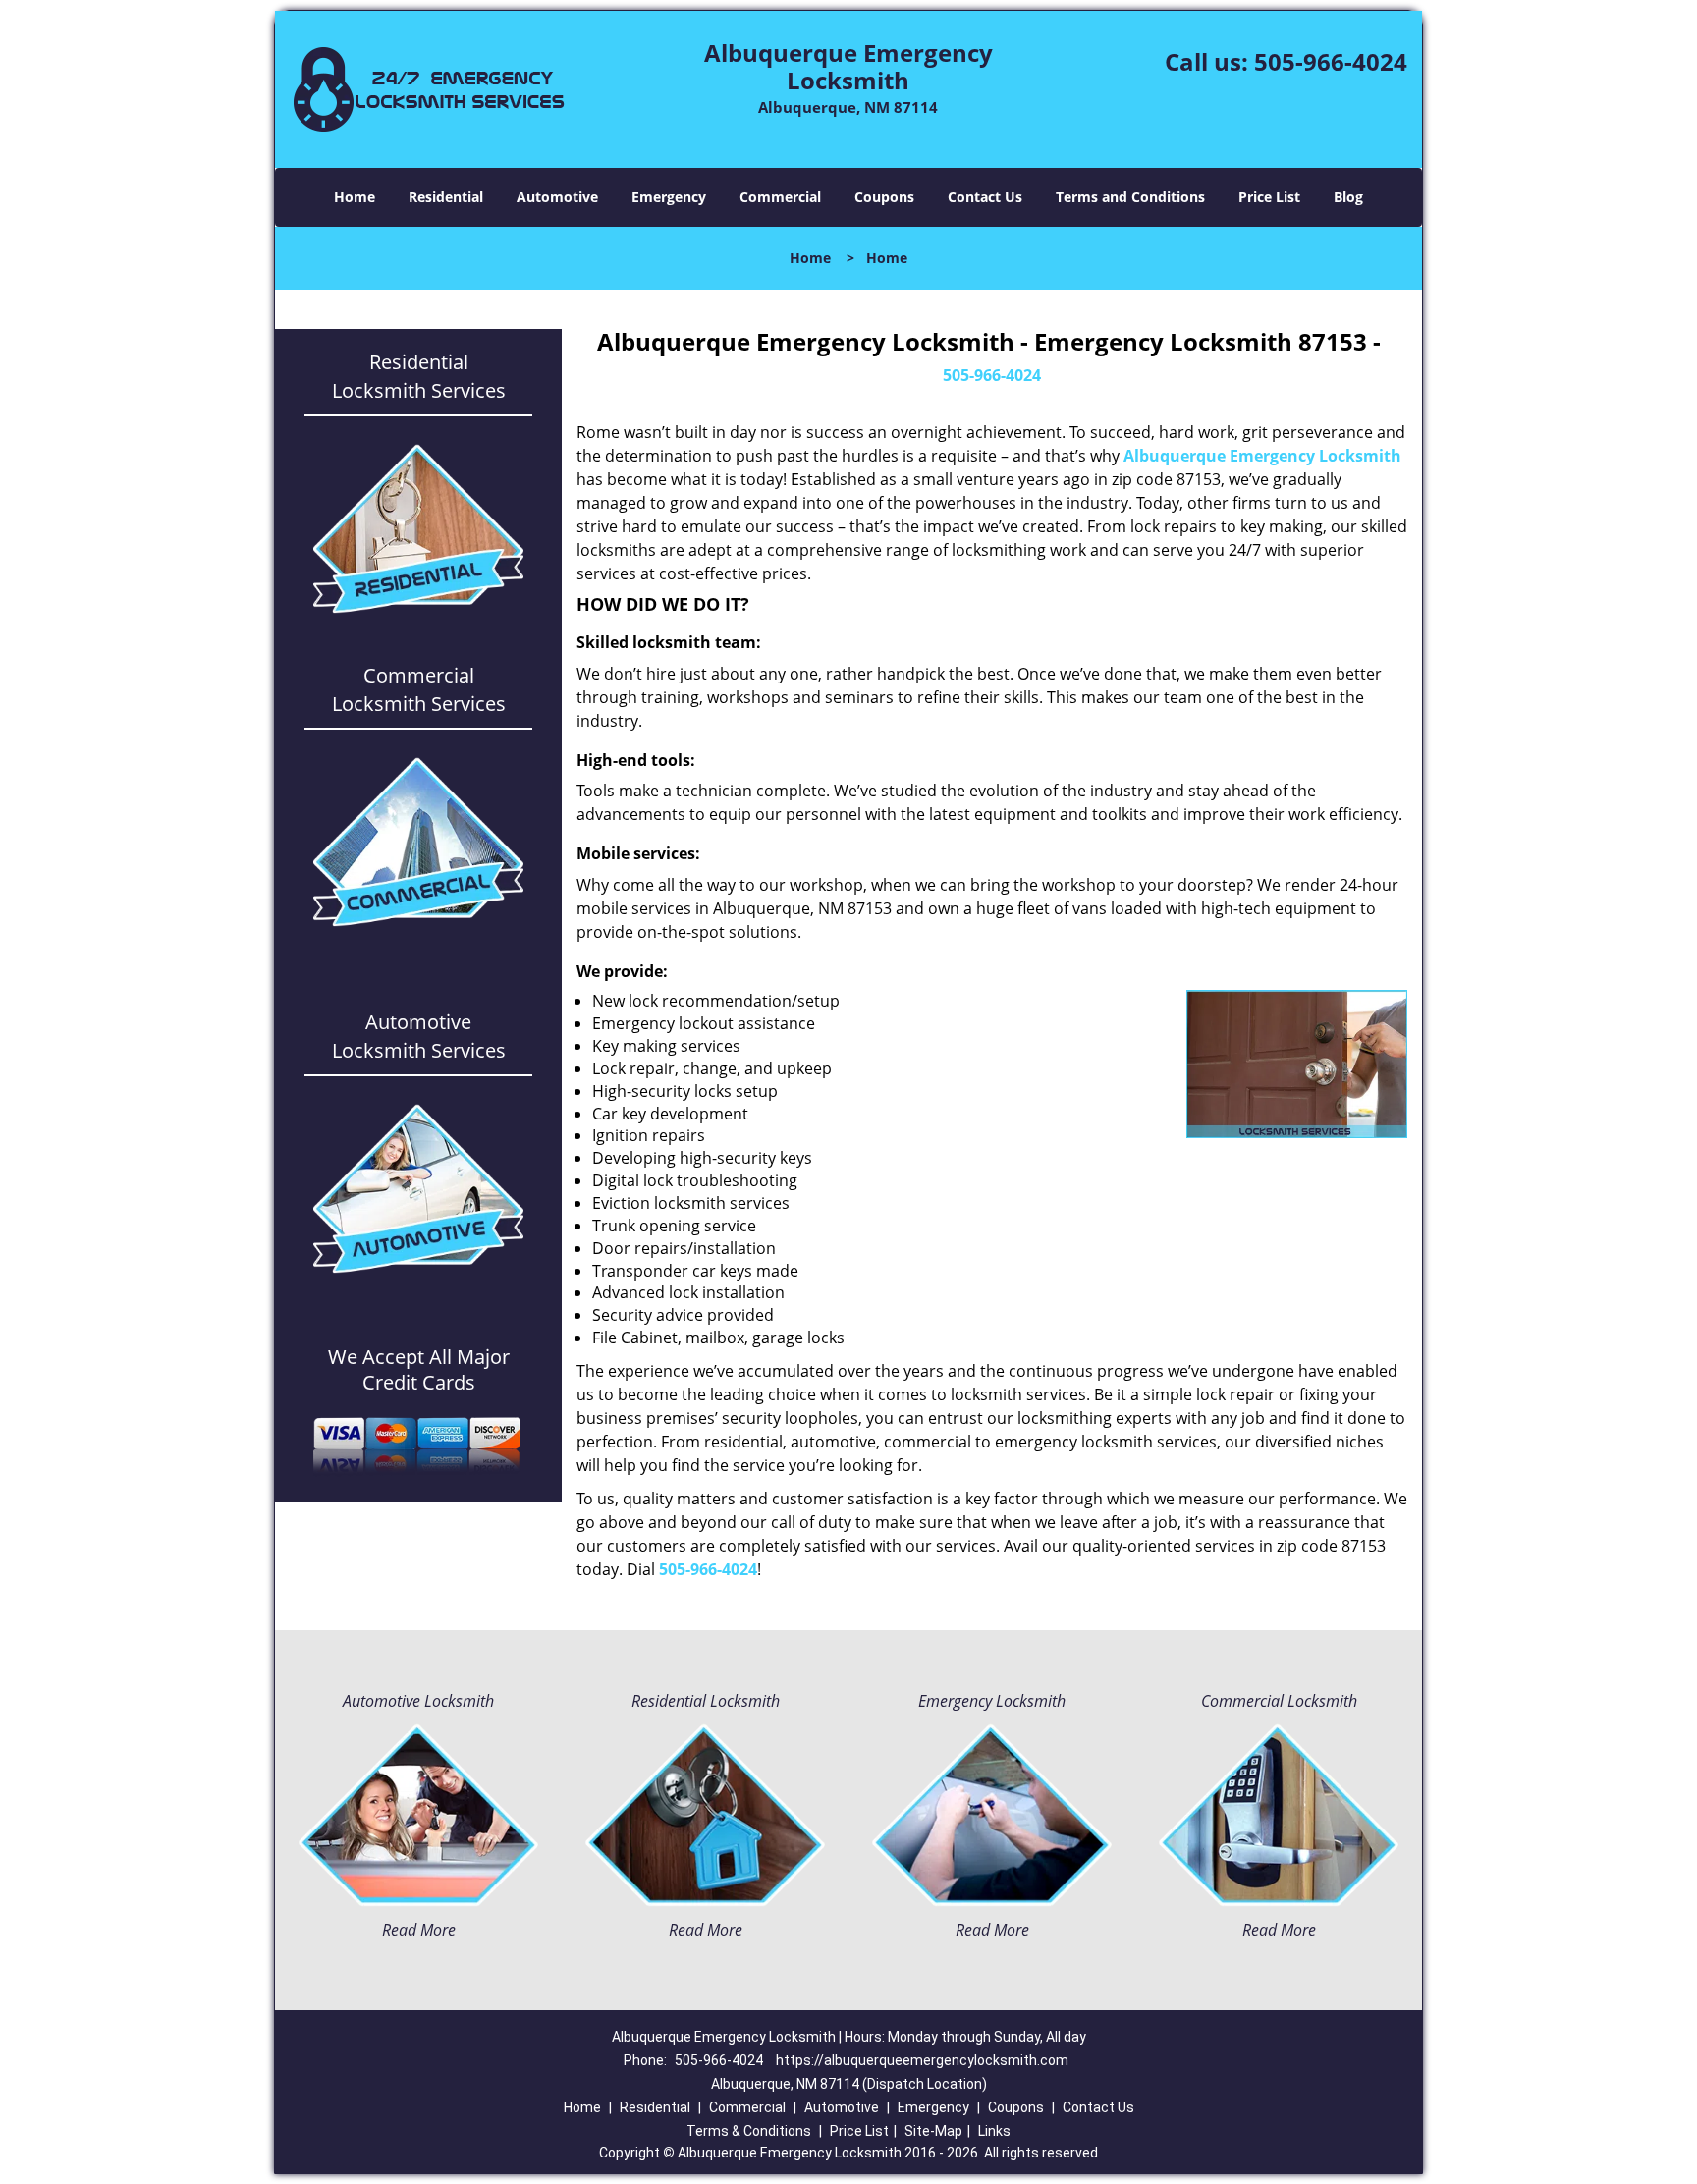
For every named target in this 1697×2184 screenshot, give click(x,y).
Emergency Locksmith (992, 1701)
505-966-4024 (1331, 61)
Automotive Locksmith (418, 1701)
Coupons (884, 197)
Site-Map (933, 2131)
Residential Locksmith (706, 1701)
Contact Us (985, 197)
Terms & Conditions (749, 2131)
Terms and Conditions (1130, 197)
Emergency (669, 197)
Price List (1269, 197)
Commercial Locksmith (1279, 1701)
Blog (1348, 197)
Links (994, 2131)
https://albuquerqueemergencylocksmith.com (922, 2060)
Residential (446, 197)
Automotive (557, 197)
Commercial (780, 197)
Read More (419, 1930)
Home (355, 197)
